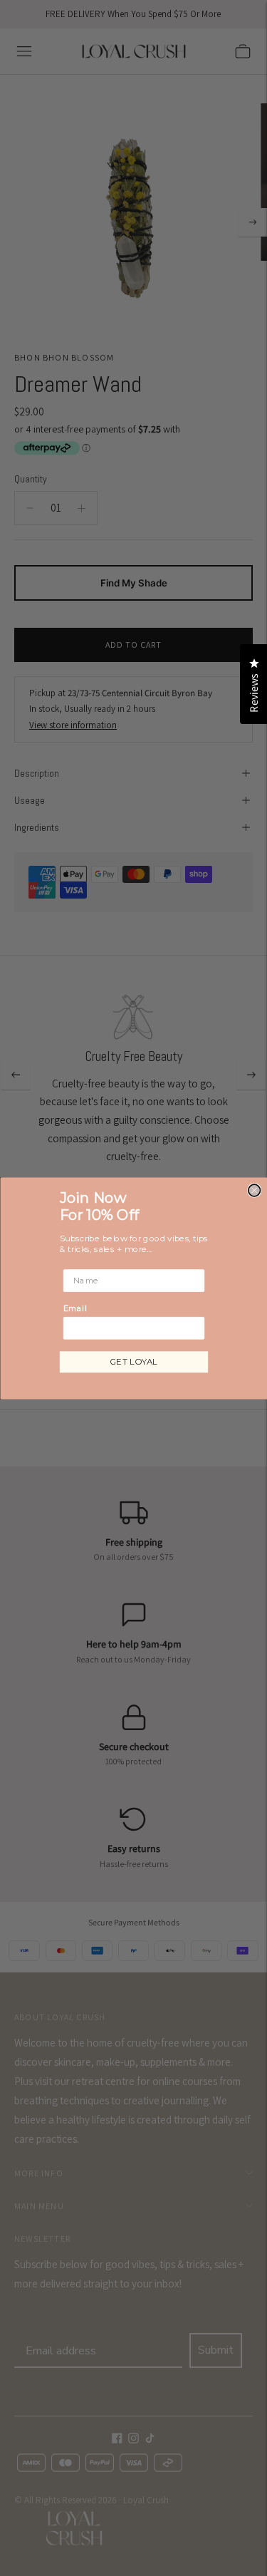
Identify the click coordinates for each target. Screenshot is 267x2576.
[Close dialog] (254, 1190)
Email (74, 1308)
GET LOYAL (134, 1361)
